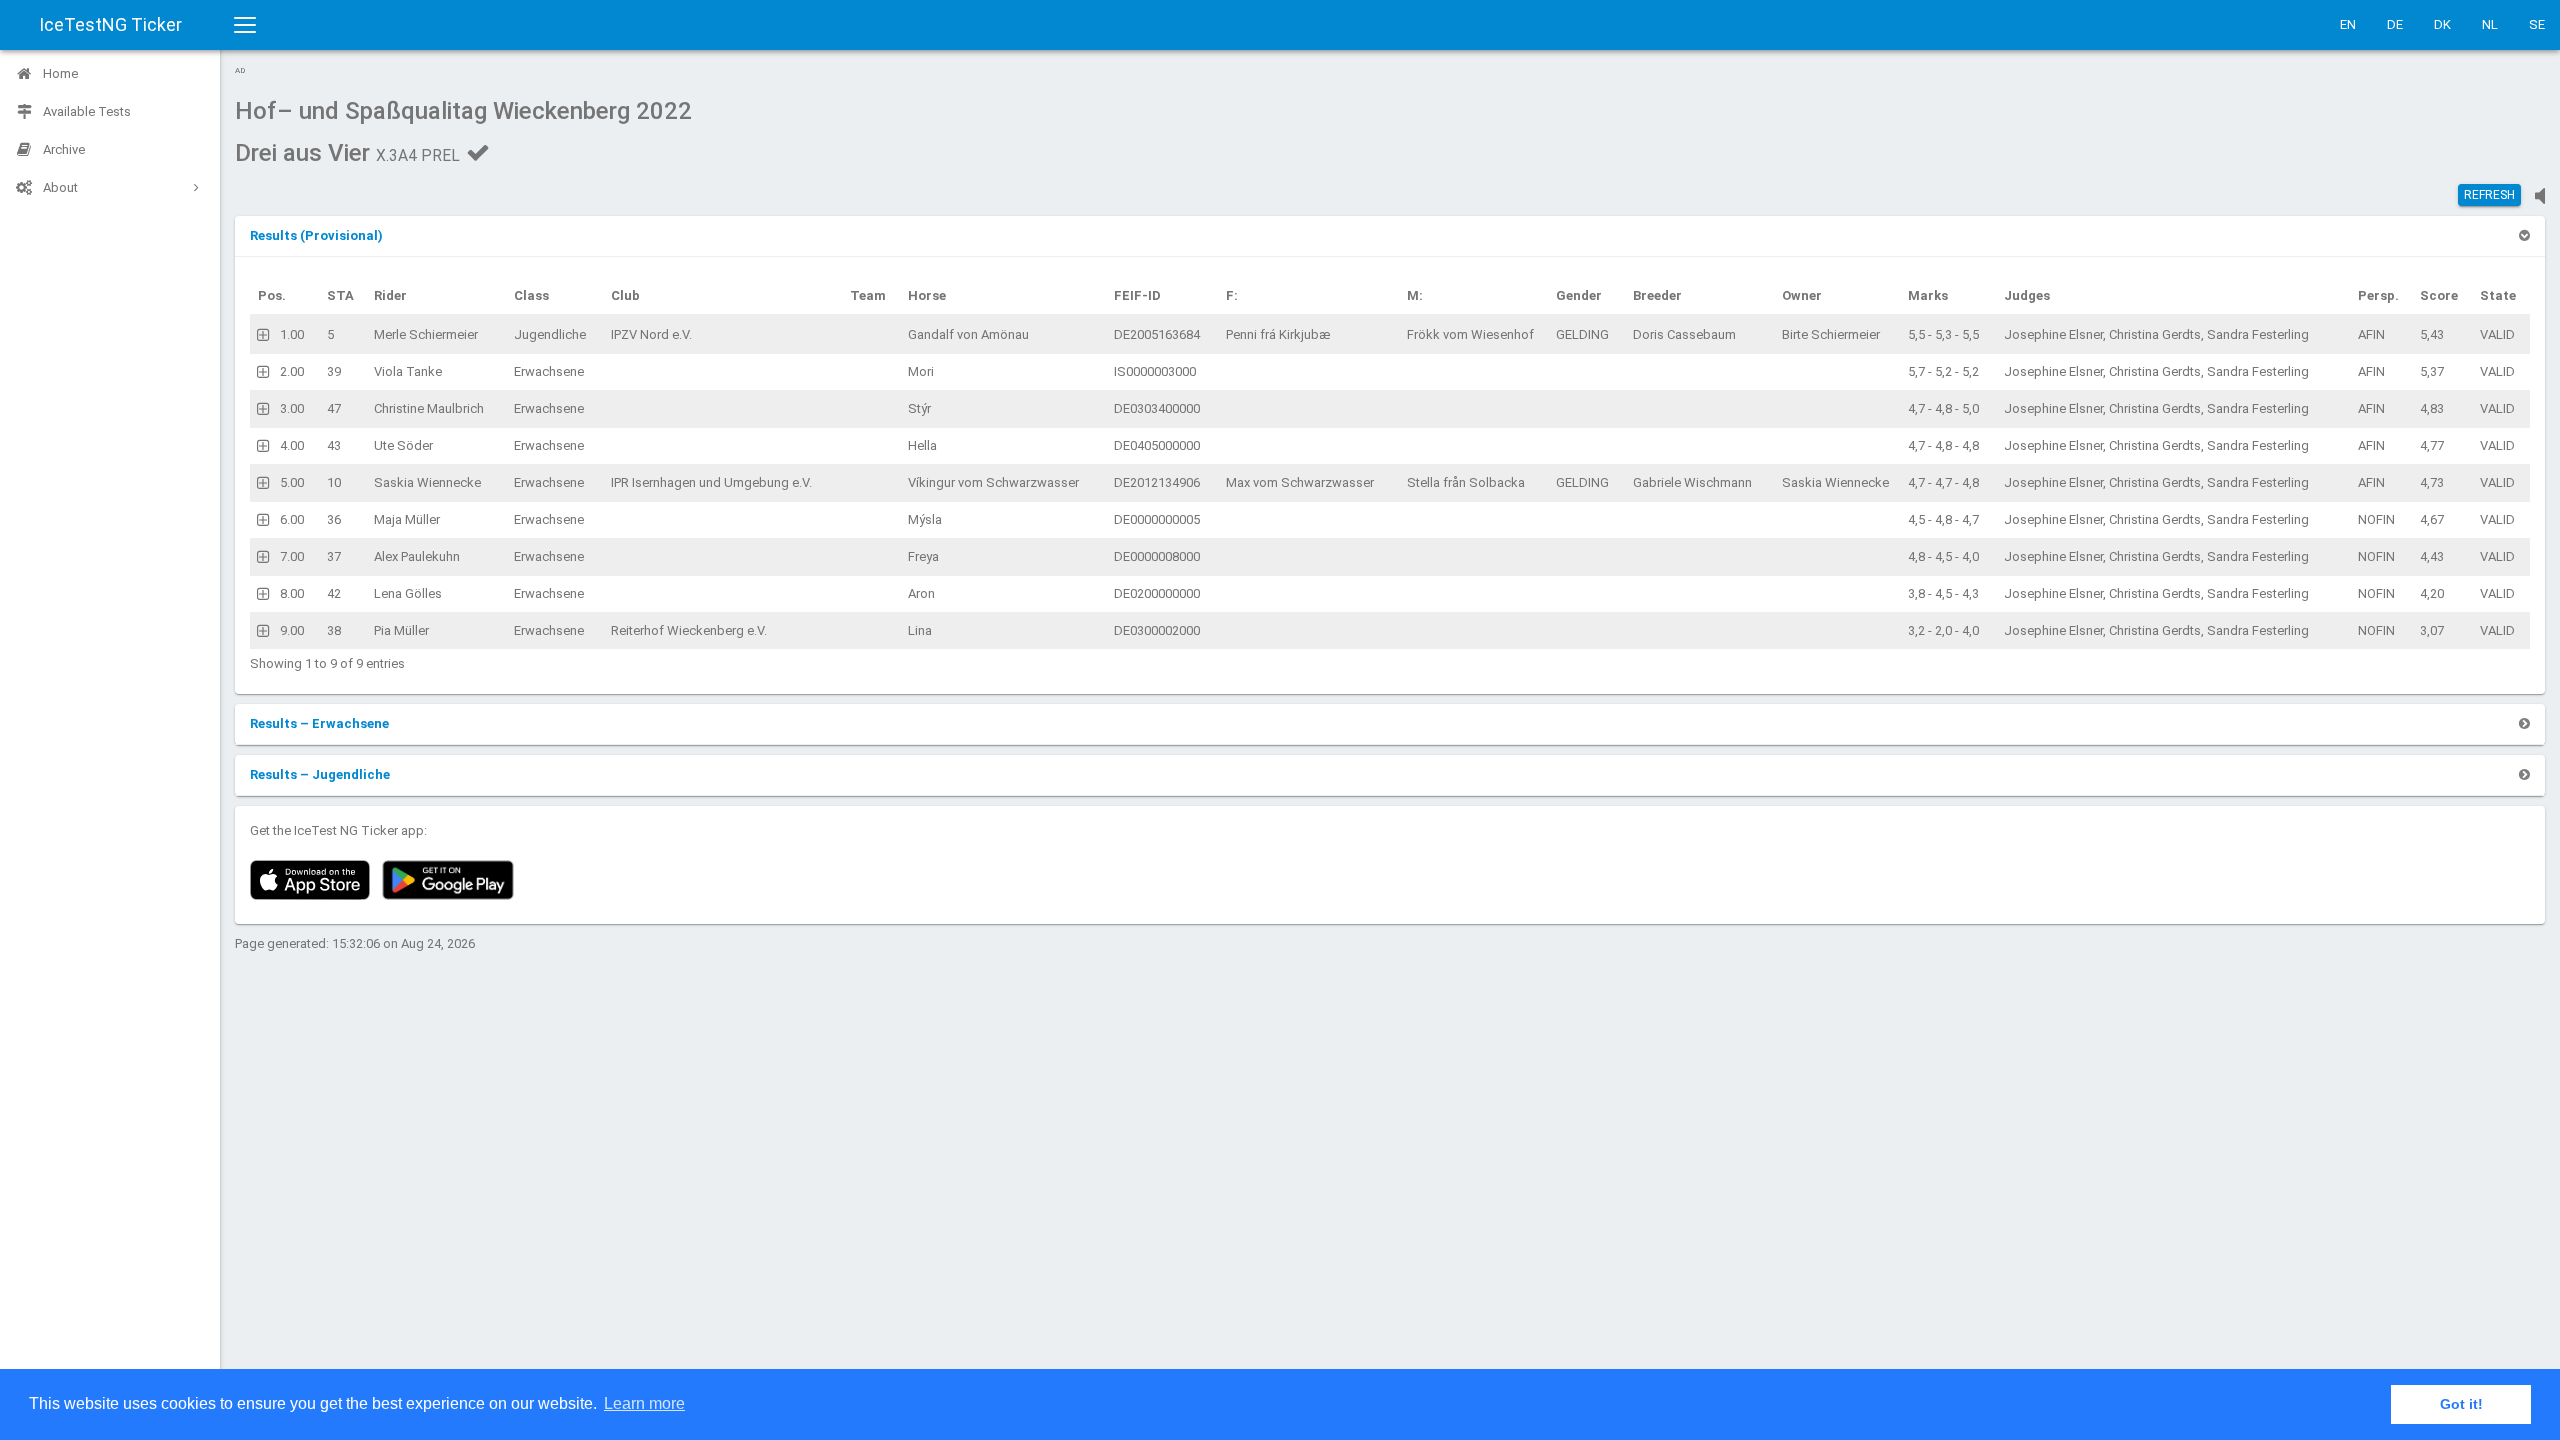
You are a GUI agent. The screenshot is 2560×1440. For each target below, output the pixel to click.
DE (2395, 24)
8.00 (292, 593)
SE (2537, 24)
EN (2348, 24)
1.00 (292, 334)
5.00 (292, 482)
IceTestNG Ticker (110, 24)
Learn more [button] (644, 1403)
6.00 (292, 519)
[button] (316, 235)
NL (2490, 24)
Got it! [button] (2461, 1404)
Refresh (2489, 195)
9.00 (292, 630)
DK (2442, 24)
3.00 (292, 408)
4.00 (292, 445)
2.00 (292, 371)
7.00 (292, 556)
